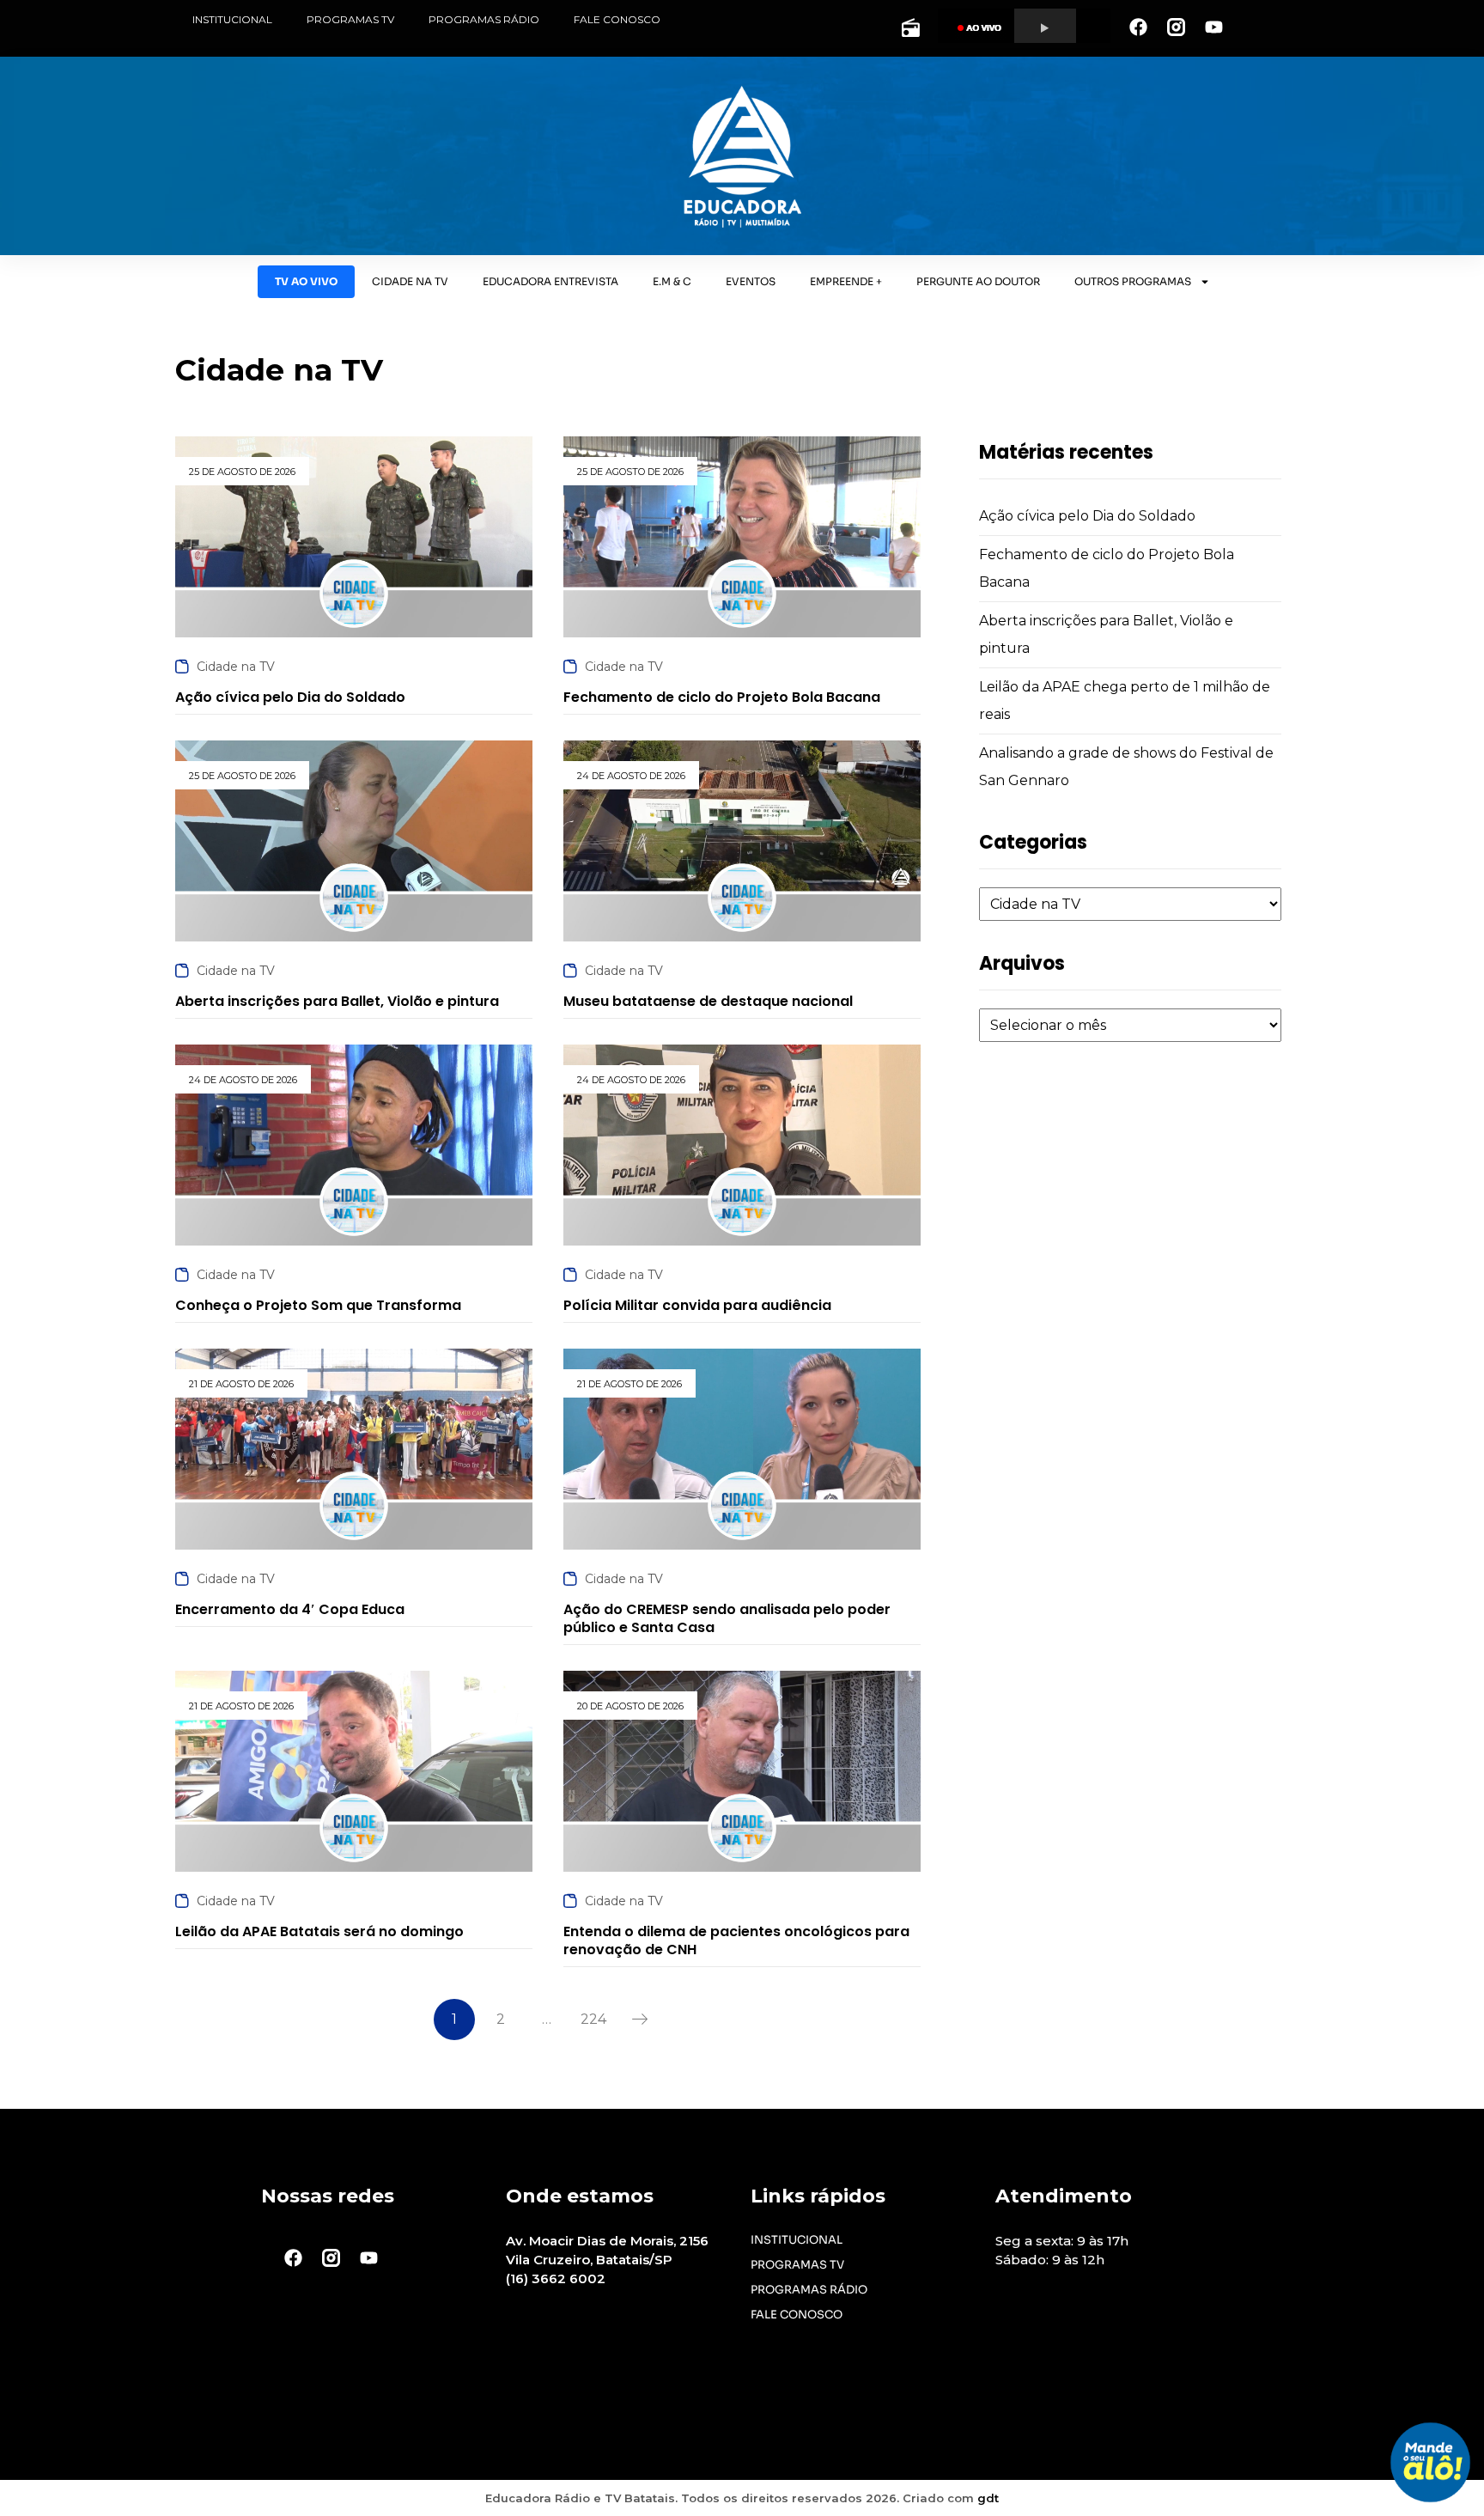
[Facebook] (1138, 27)
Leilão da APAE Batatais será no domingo (319, 1931)
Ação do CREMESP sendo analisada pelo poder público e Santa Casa (727, 1618)
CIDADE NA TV (410, 281)
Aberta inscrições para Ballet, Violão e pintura (337, 1001)
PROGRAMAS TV (350, 19)
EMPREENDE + (846, 281)
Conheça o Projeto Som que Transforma (318, 1305)
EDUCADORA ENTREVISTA (550, 281)
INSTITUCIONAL (232, 19)
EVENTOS (751, 281)
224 (593, 2019)
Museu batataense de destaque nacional (708, 1001)
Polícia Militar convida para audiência (697, 1305)
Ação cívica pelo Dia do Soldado (1087, 516)
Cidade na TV (236, 667)
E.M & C (672, 281)
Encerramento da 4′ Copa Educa (290, 1609)
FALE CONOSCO (617, 19)
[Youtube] (1213, 27)
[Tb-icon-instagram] (1176, 27)
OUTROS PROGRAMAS (1133, 281)
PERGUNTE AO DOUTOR (978, 281)
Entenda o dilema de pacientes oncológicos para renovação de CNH (736, 1940)
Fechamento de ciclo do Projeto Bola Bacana (722, 697)
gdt (988, 2498)
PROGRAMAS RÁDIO (484, 19)
